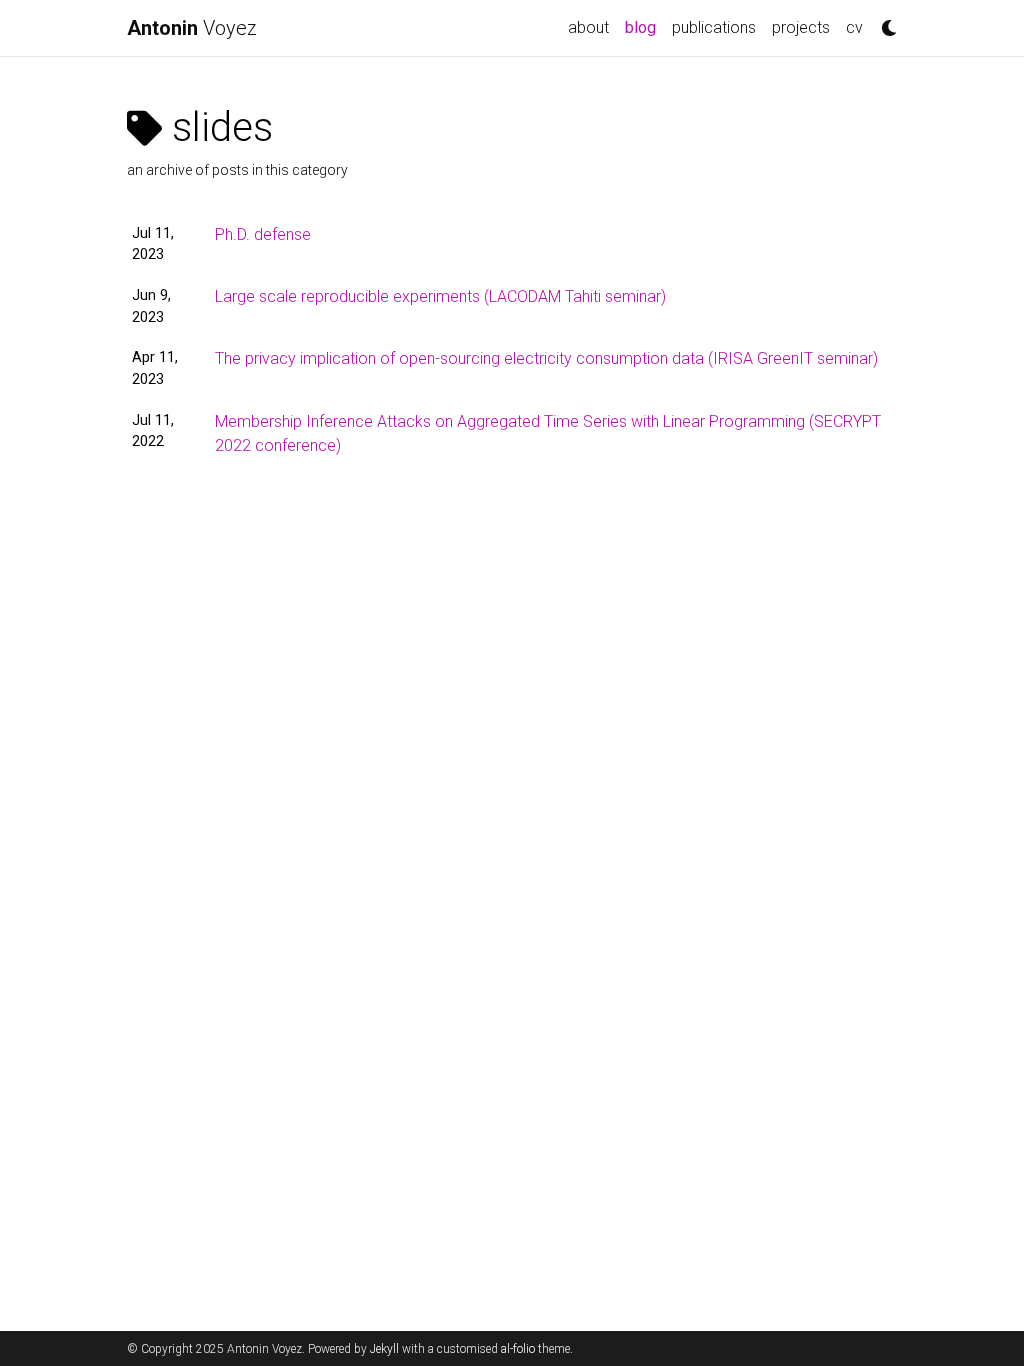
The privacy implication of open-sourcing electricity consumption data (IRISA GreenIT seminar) (546, 358)
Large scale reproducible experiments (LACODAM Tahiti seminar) (440, 296)
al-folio (518, 1349)
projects (801, 27)
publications (714, 27)
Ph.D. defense (263, 234)
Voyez (192, 28)
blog (644, 27)
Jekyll (384, 1349)
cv (854, 27)
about (588, 27)
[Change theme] (884, 22)
